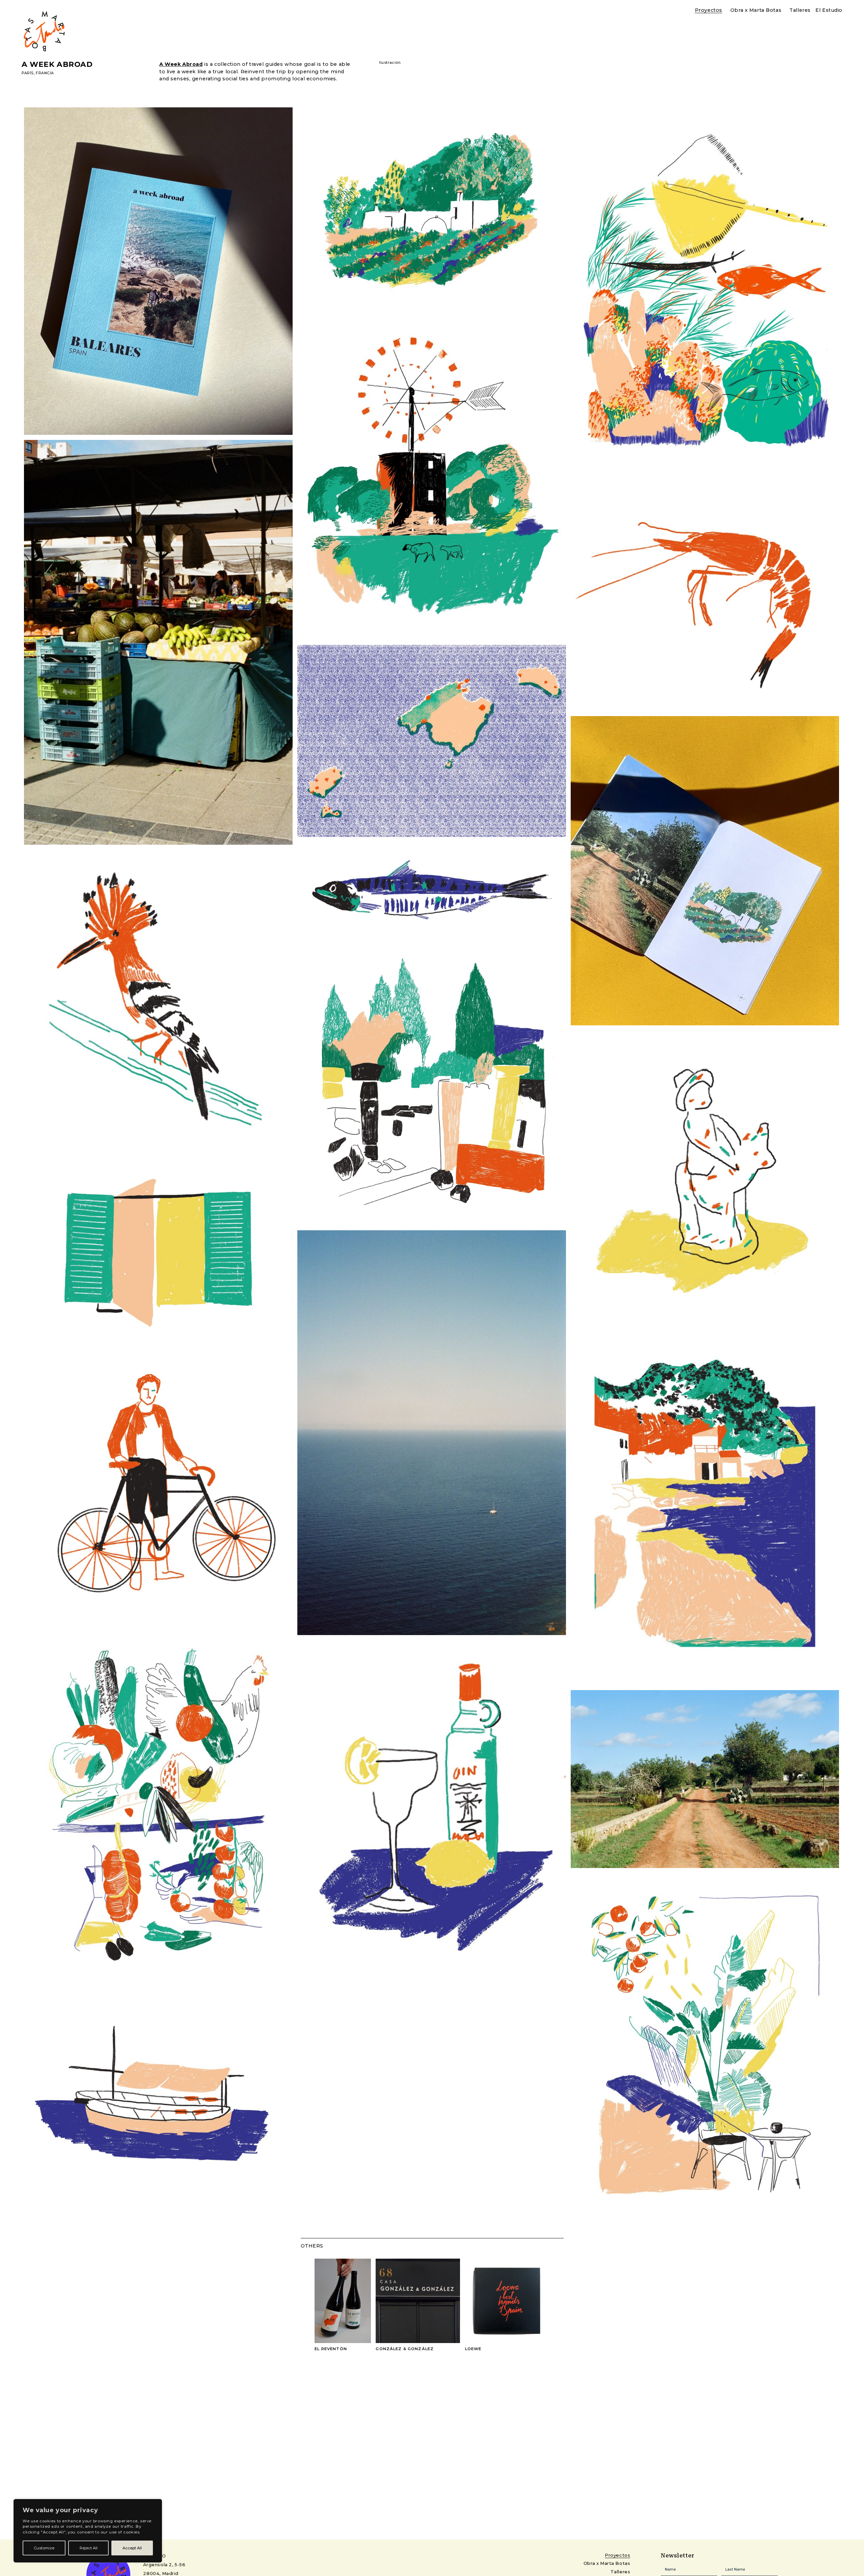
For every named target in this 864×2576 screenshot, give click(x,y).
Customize (44, 2548)
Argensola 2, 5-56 (164, 2565)
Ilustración (390, 63)
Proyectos (709, 10)
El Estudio (829, 10)
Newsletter (432, 2570)
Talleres (800, 10)
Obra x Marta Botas (756, 10)
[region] (88, 2531)
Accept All (132, 2548)
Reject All (89, 2548)
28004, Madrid (161, 2573)
